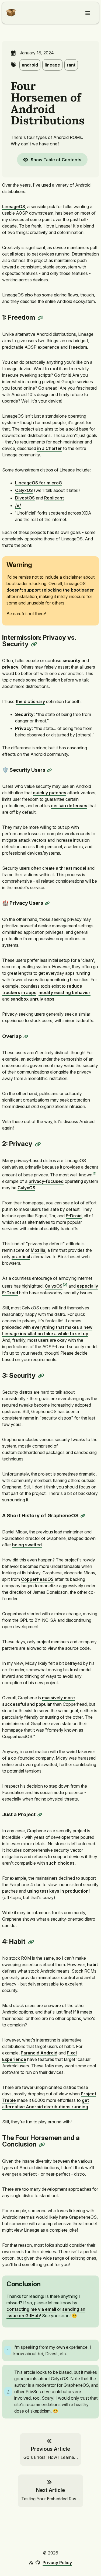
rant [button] (71, 65)
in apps (29, 992)
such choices (60, 1863)
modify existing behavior (65, 992)
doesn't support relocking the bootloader (50, 590)
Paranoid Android (39, 2053)
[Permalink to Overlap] (26, 1037)
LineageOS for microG (39, 483)
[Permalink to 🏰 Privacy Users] (47, 903)
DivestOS (25, 498)
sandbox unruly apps (32, 999)
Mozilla (38, 1250)
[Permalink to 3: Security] (41, 1376)
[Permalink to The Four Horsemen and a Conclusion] (42, 2145)
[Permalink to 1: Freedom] (41, 318)
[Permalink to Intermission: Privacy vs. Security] (34, 644)
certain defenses (69, 806)
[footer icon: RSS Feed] (31, 2563)
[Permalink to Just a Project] (40, 1815)
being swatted (27, 1545)
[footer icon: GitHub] (38, 2563)
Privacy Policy (57, 2563)
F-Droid (74, 1216)
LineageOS (14, 207)
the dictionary (30, 701)
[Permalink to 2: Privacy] (38, 1144)
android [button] (30, 65)
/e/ (18, 505)
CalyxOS (24, 490)
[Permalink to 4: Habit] (31, 1942)
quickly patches (50, 793)
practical (21, 1257)
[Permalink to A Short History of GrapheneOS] (83, 1516)
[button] (9, 16)
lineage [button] (52, 65)
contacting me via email (31, 2309)
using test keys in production (58, 1891)
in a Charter (50, 448)
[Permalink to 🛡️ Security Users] (50, 770)
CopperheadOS (37, 1579)
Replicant (54, 498)
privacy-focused (46, 1181)
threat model (73, 868)
